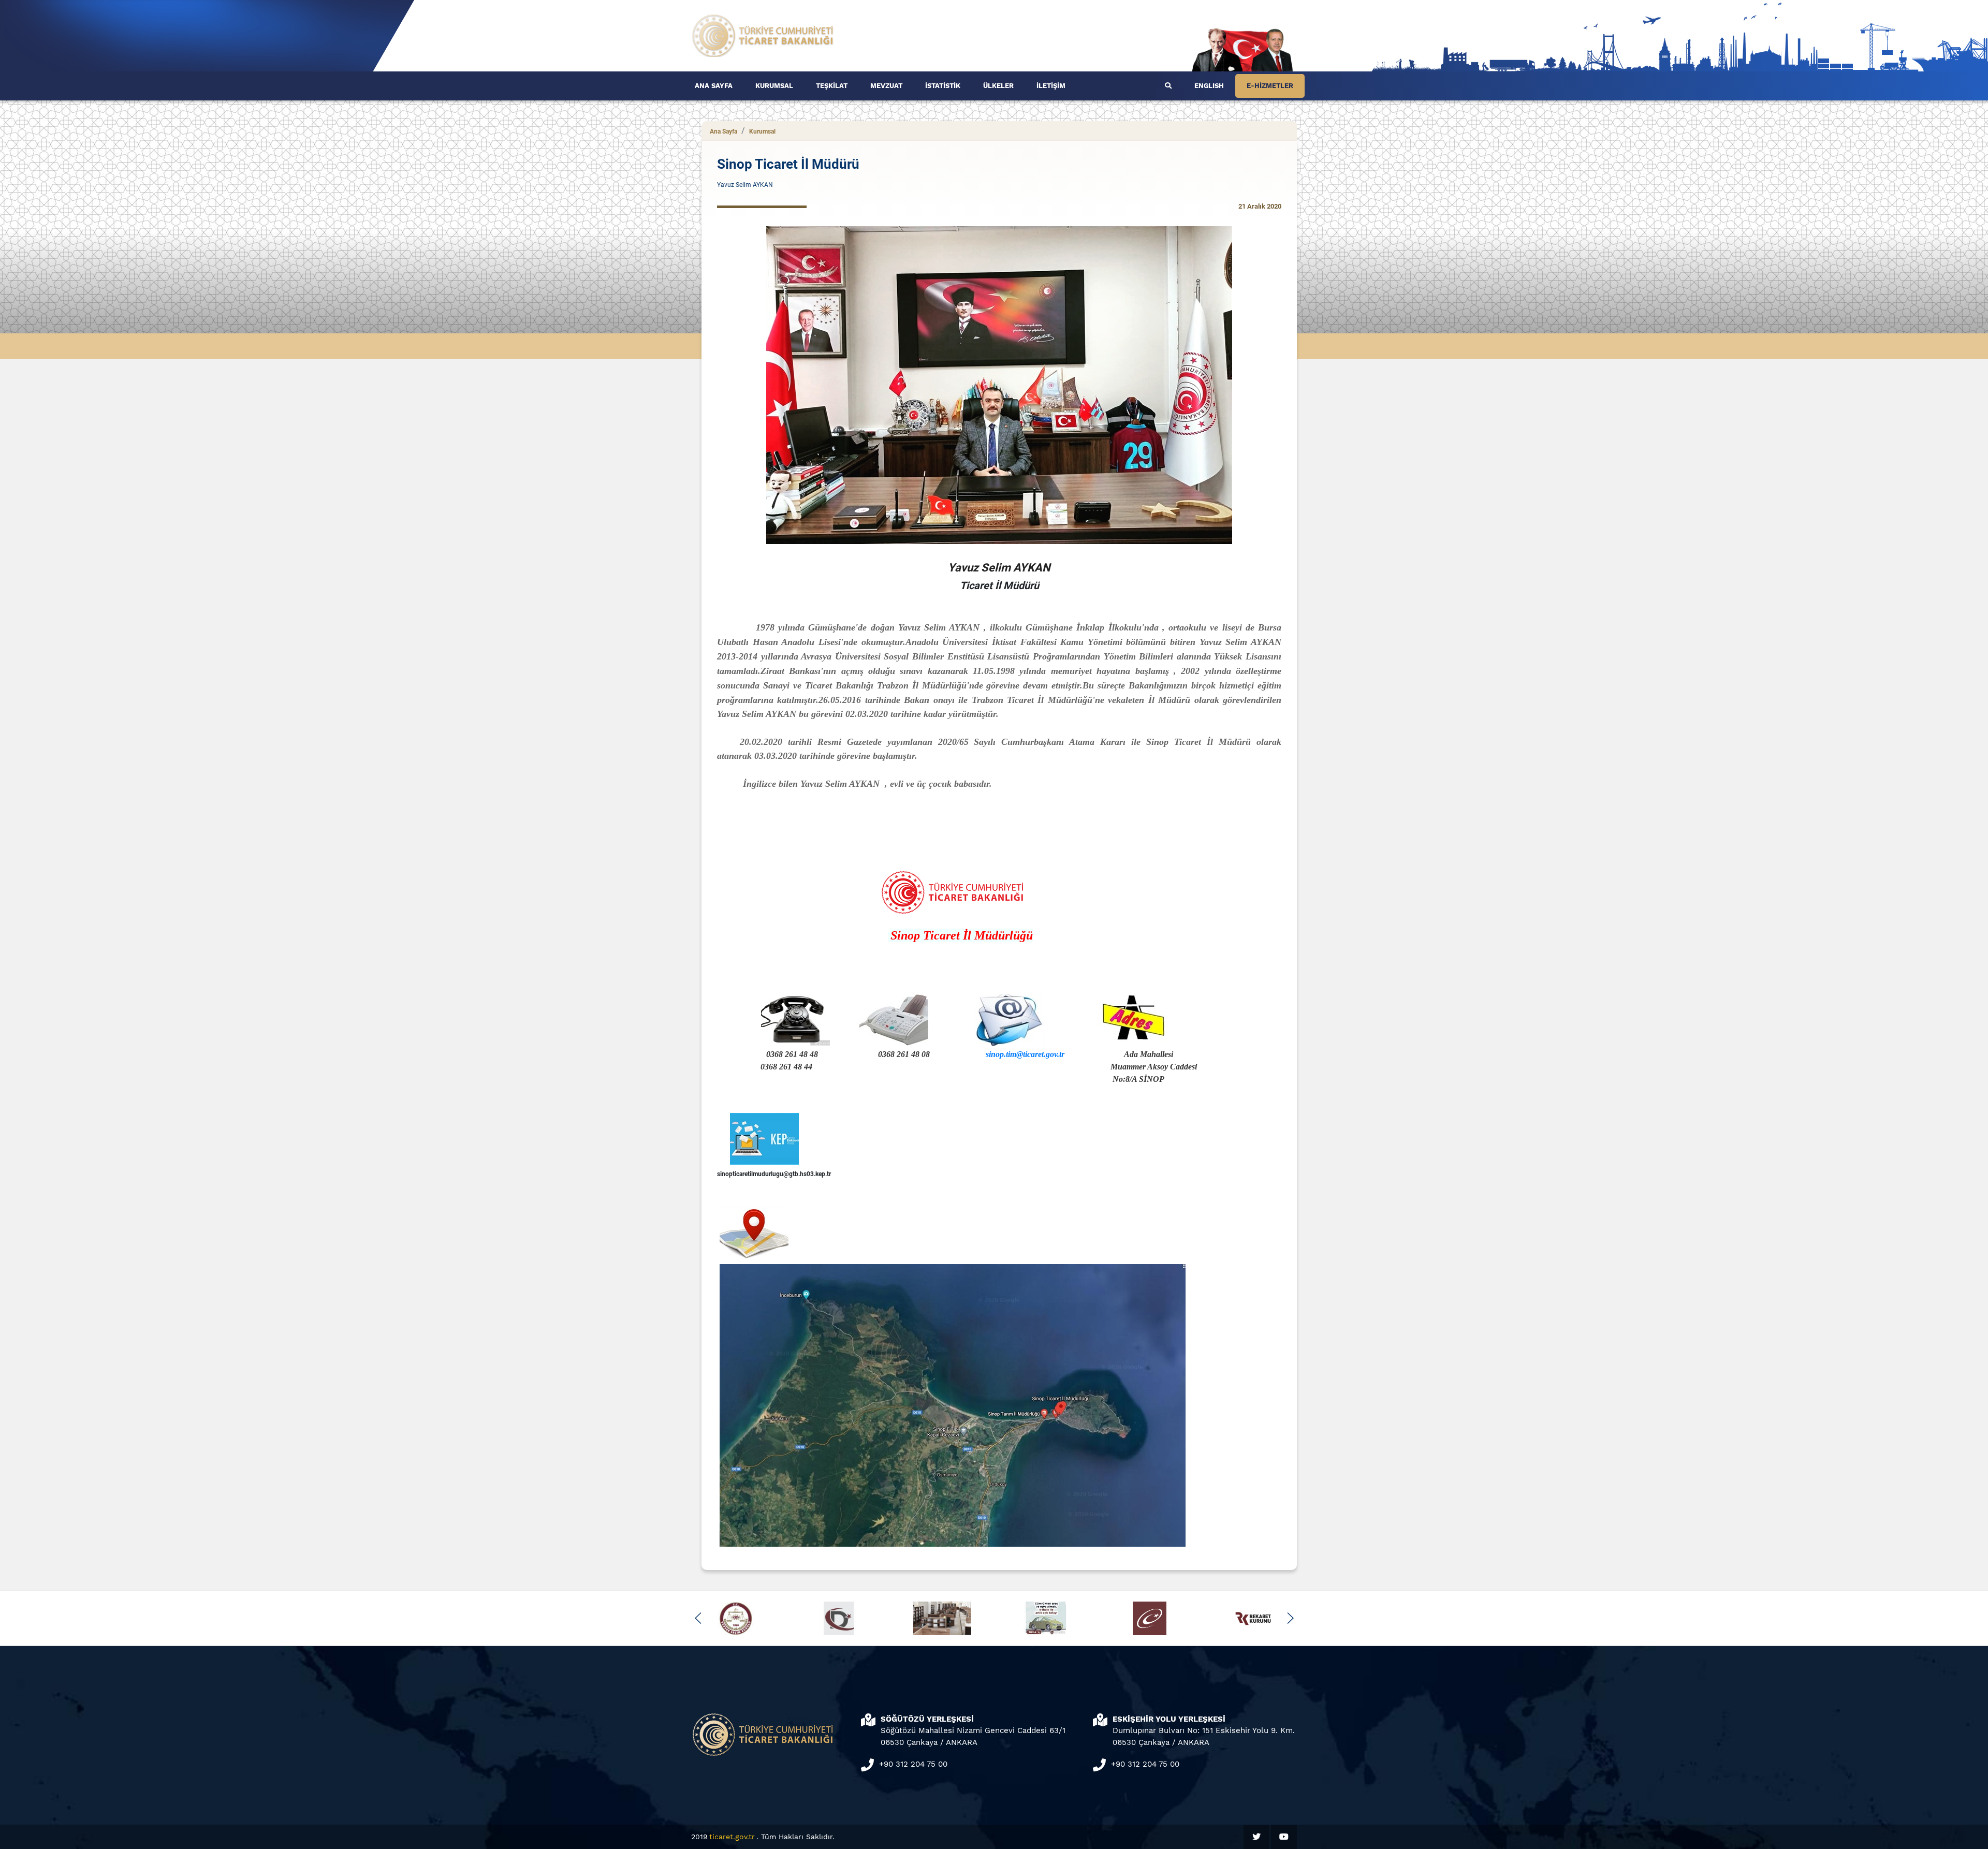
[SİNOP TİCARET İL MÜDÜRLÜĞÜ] (763, 35)
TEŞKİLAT (832, 86)
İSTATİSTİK (943, 86)
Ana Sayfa (723, 131)
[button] (698, 1618)
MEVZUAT (886, 86)
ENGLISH (1209, 86)
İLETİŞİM (1051, 86)
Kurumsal (762, 131)
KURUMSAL (774, 86)
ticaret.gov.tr (732, 1837)
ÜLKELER (998, 86)
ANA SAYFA (714, 86)
